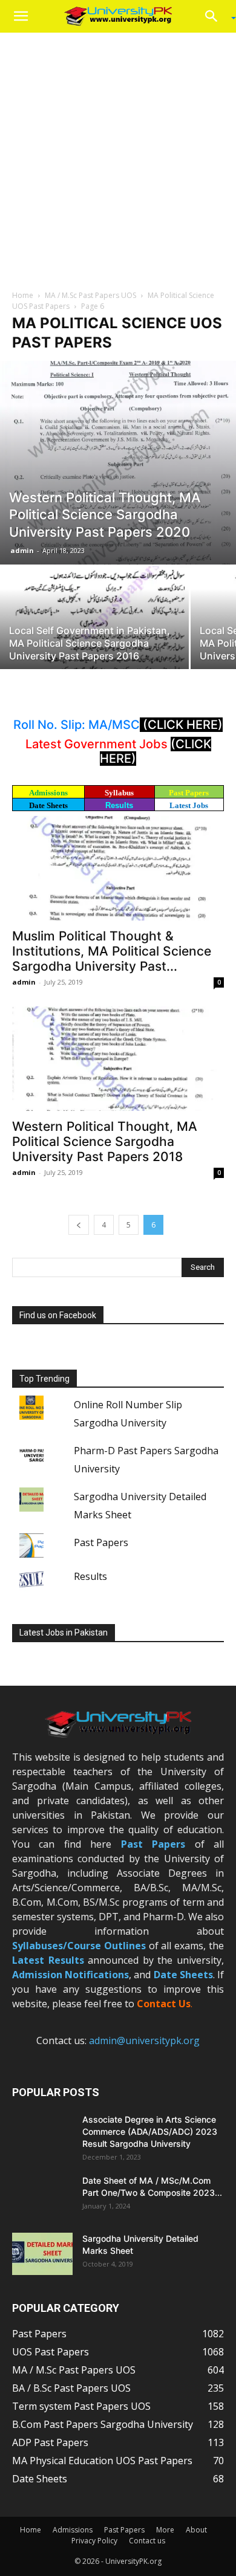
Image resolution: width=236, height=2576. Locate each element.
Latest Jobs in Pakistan (64, 1633)
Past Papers (101, 1542)
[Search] (215, 16)
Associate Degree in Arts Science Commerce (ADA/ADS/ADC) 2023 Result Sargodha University (150, 2131)
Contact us (147, 2541)
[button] (21, 16)
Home (23, 295)
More (165, 2530)
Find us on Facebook (58, 1315)
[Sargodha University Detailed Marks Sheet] (42, 2254)
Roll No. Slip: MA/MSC (77, 725)
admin (22, 550)
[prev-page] (79, 1225)
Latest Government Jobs (98, 744)
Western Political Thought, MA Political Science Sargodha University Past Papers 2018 (105, 1141)
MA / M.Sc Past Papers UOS (90, 295)
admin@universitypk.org (144, 2040)
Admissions (73, 2530)
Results (119, 805)
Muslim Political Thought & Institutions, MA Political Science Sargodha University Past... (112, 951)
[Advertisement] (118, 157)
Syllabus (119, 793)
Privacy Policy (94, 2541)
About (196, 2530)
